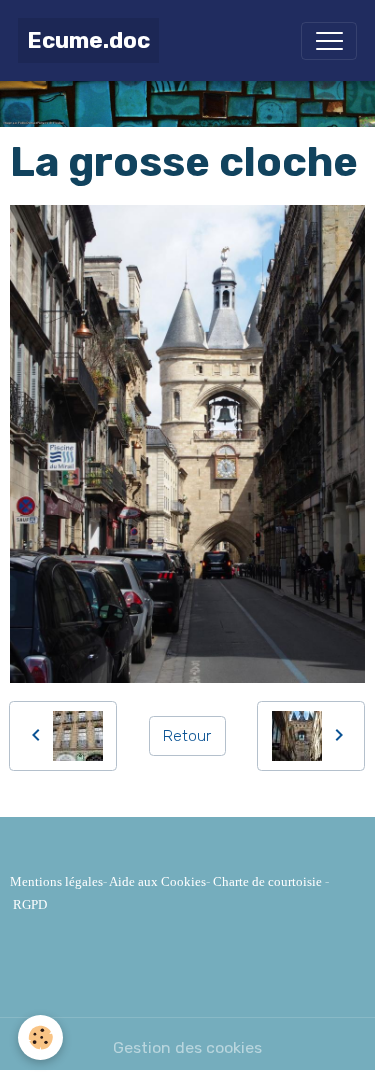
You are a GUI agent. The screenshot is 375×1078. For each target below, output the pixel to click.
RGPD (30, 904)
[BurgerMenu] (329, 41)
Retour (187, 735)
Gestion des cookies (187, 1047)
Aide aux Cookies (157, 881)
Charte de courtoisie (267, 881)
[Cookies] (40, 1037)
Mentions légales (56, 881)
